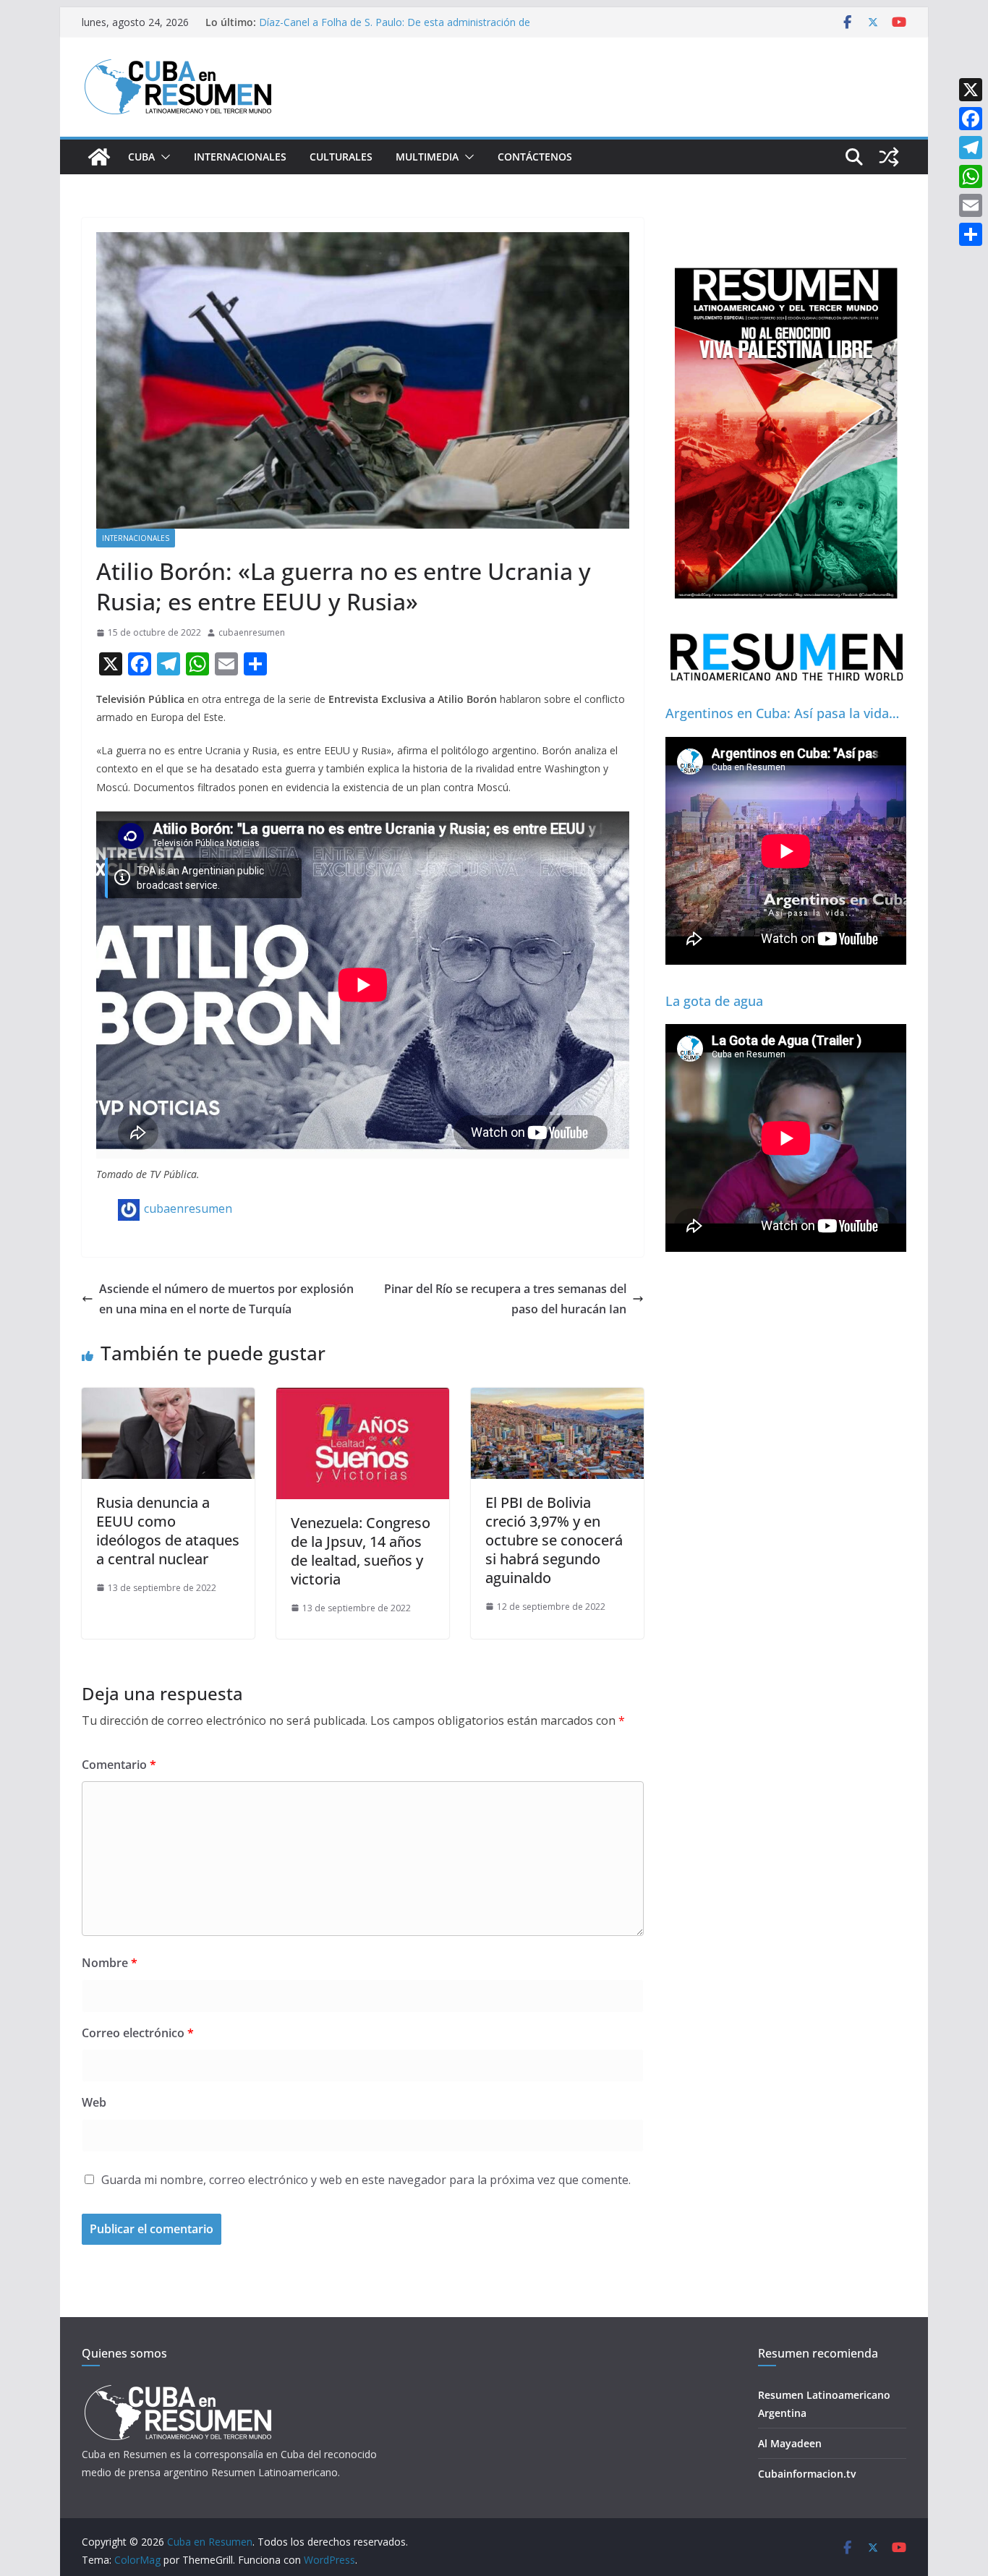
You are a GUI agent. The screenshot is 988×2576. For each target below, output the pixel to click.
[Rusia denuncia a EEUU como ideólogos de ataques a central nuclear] (168, 1398)
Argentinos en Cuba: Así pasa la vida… (782, 713)
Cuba (141, 157)
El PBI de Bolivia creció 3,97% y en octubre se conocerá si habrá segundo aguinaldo (554, 1540)
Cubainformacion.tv (807, 2474)
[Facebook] (971, 119)
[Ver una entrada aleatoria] (889, 157)
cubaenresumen (252, 632)
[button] (163, 157)
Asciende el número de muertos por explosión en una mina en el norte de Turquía (226, 1299)
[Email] (971, 205)
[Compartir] (971, 234)
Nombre (110, 1963)
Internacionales (240, 157)
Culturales (341, 157)
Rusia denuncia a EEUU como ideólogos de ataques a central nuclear (168, 1531)
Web (94, 2102)
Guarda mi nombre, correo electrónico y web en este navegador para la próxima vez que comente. (366, 2180)
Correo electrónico (138, 2033)
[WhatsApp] (971, 176)
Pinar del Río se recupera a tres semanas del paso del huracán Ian (505, 1299)
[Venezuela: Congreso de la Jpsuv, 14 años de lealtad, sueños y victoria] (363, 1398)
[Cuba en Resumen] (99, 157)
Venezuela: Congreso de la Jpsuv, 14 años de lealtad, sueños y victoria (361, 1551)
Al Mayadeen (790, 2443)
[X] (971, 90)
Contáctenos (535, 157)
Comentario (119, 1765)
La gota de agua (714, 1001)
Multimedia (427, 157)
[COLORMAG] (178, 2389)
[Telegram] (971, 148)
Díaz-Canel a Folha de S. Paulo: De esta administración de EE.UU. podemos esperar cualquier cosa (395, 29)
